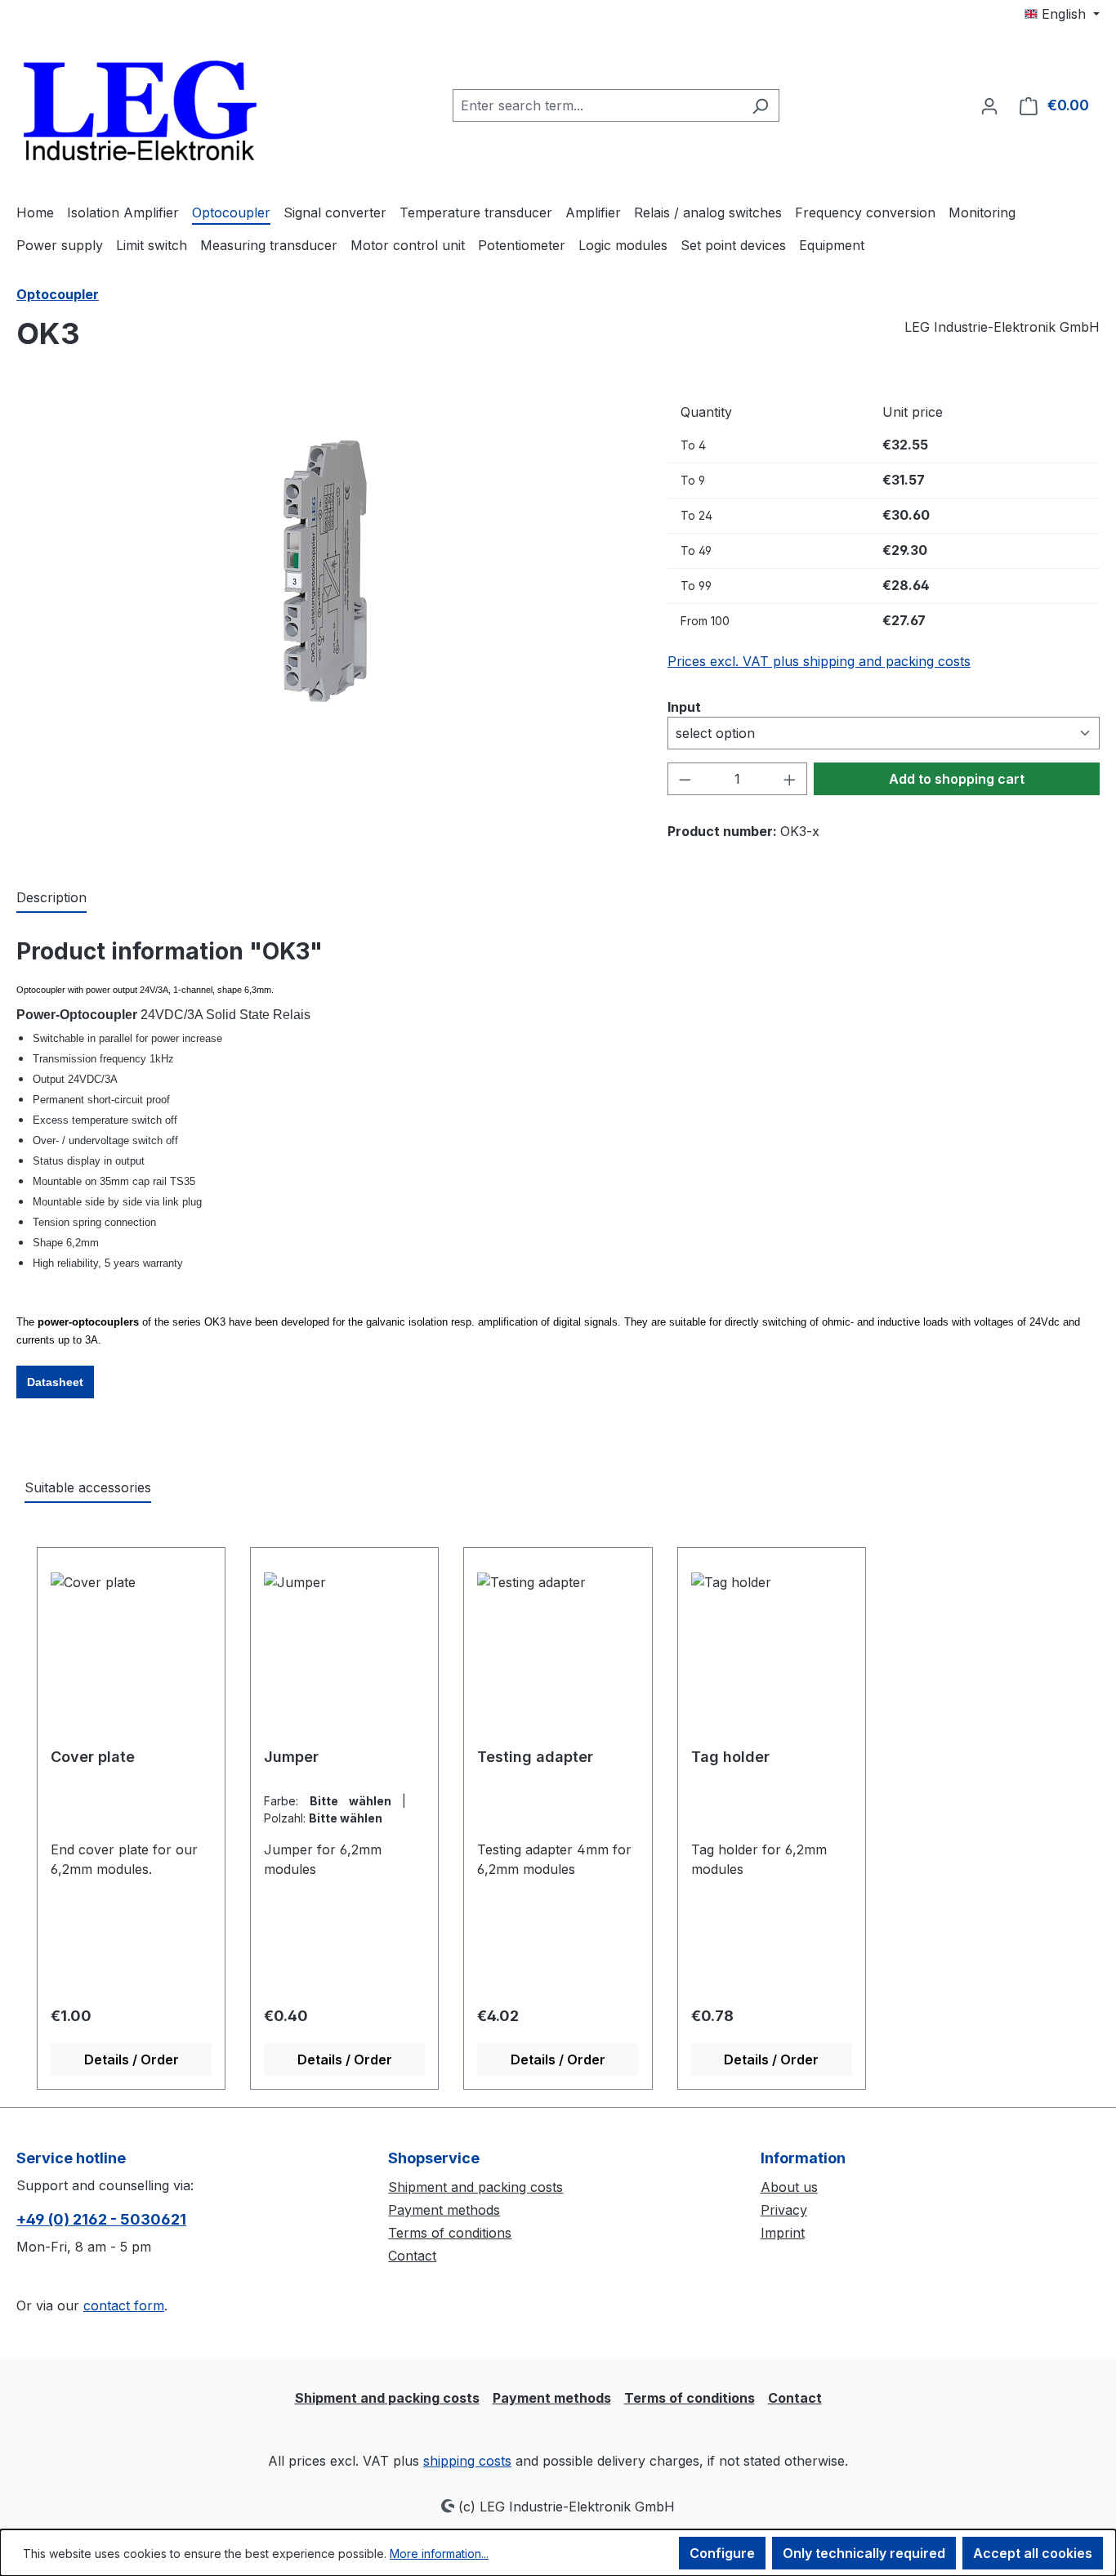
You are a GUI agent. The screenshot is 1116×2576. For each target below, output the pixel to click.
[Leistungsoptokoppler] (325, 571)
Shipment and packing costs (475, 2187)
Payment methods (444, 2210)
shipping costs (467, 2461)
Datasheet (55, 1382)
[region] (326, 571)
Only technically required (864, 2553)
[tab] (51, 898)
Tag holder (730, 1757)
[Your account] (989, 105)
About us (789, 2187)
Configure (722, 2553)
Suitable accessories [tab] (88, 1487)
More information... (439, 2554)
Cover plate (93, 1757)
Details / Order (132, 2059)
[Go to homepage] (139, 102)
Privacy (784, 2210)
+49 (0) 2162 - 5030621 (101, 2219)
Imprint (783, 2233)
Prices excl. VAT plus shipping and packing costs (819, 661)
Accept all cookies (1033, 2553)
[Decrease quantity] (685, 779)
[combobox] (597, 105)
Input (684, 707)
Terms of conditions (450, 2233)
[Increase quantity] (790, 779)
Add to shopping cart (957, 779)
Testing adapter (535, 1757)
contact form (124, 2305)
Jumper (291, 1757)
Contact (412, 2256)
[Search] (760, 105)
